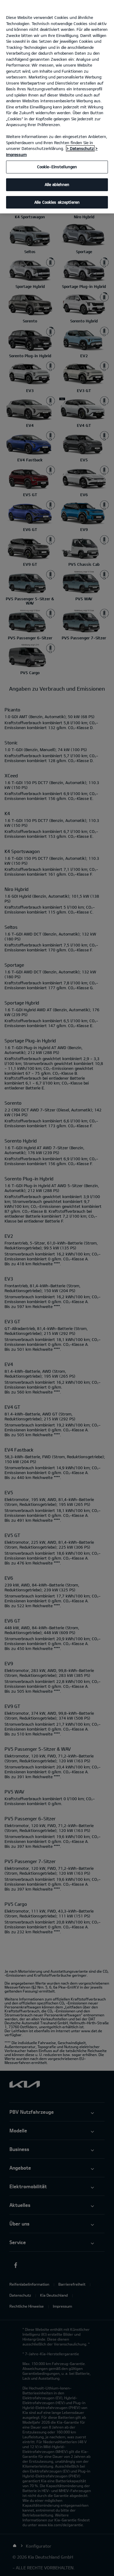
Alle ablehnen (57, 184)
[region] (57, 107)
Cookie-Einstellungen (57, 167)
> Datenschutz (80, 148)
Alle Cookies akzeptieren (57, 202)
